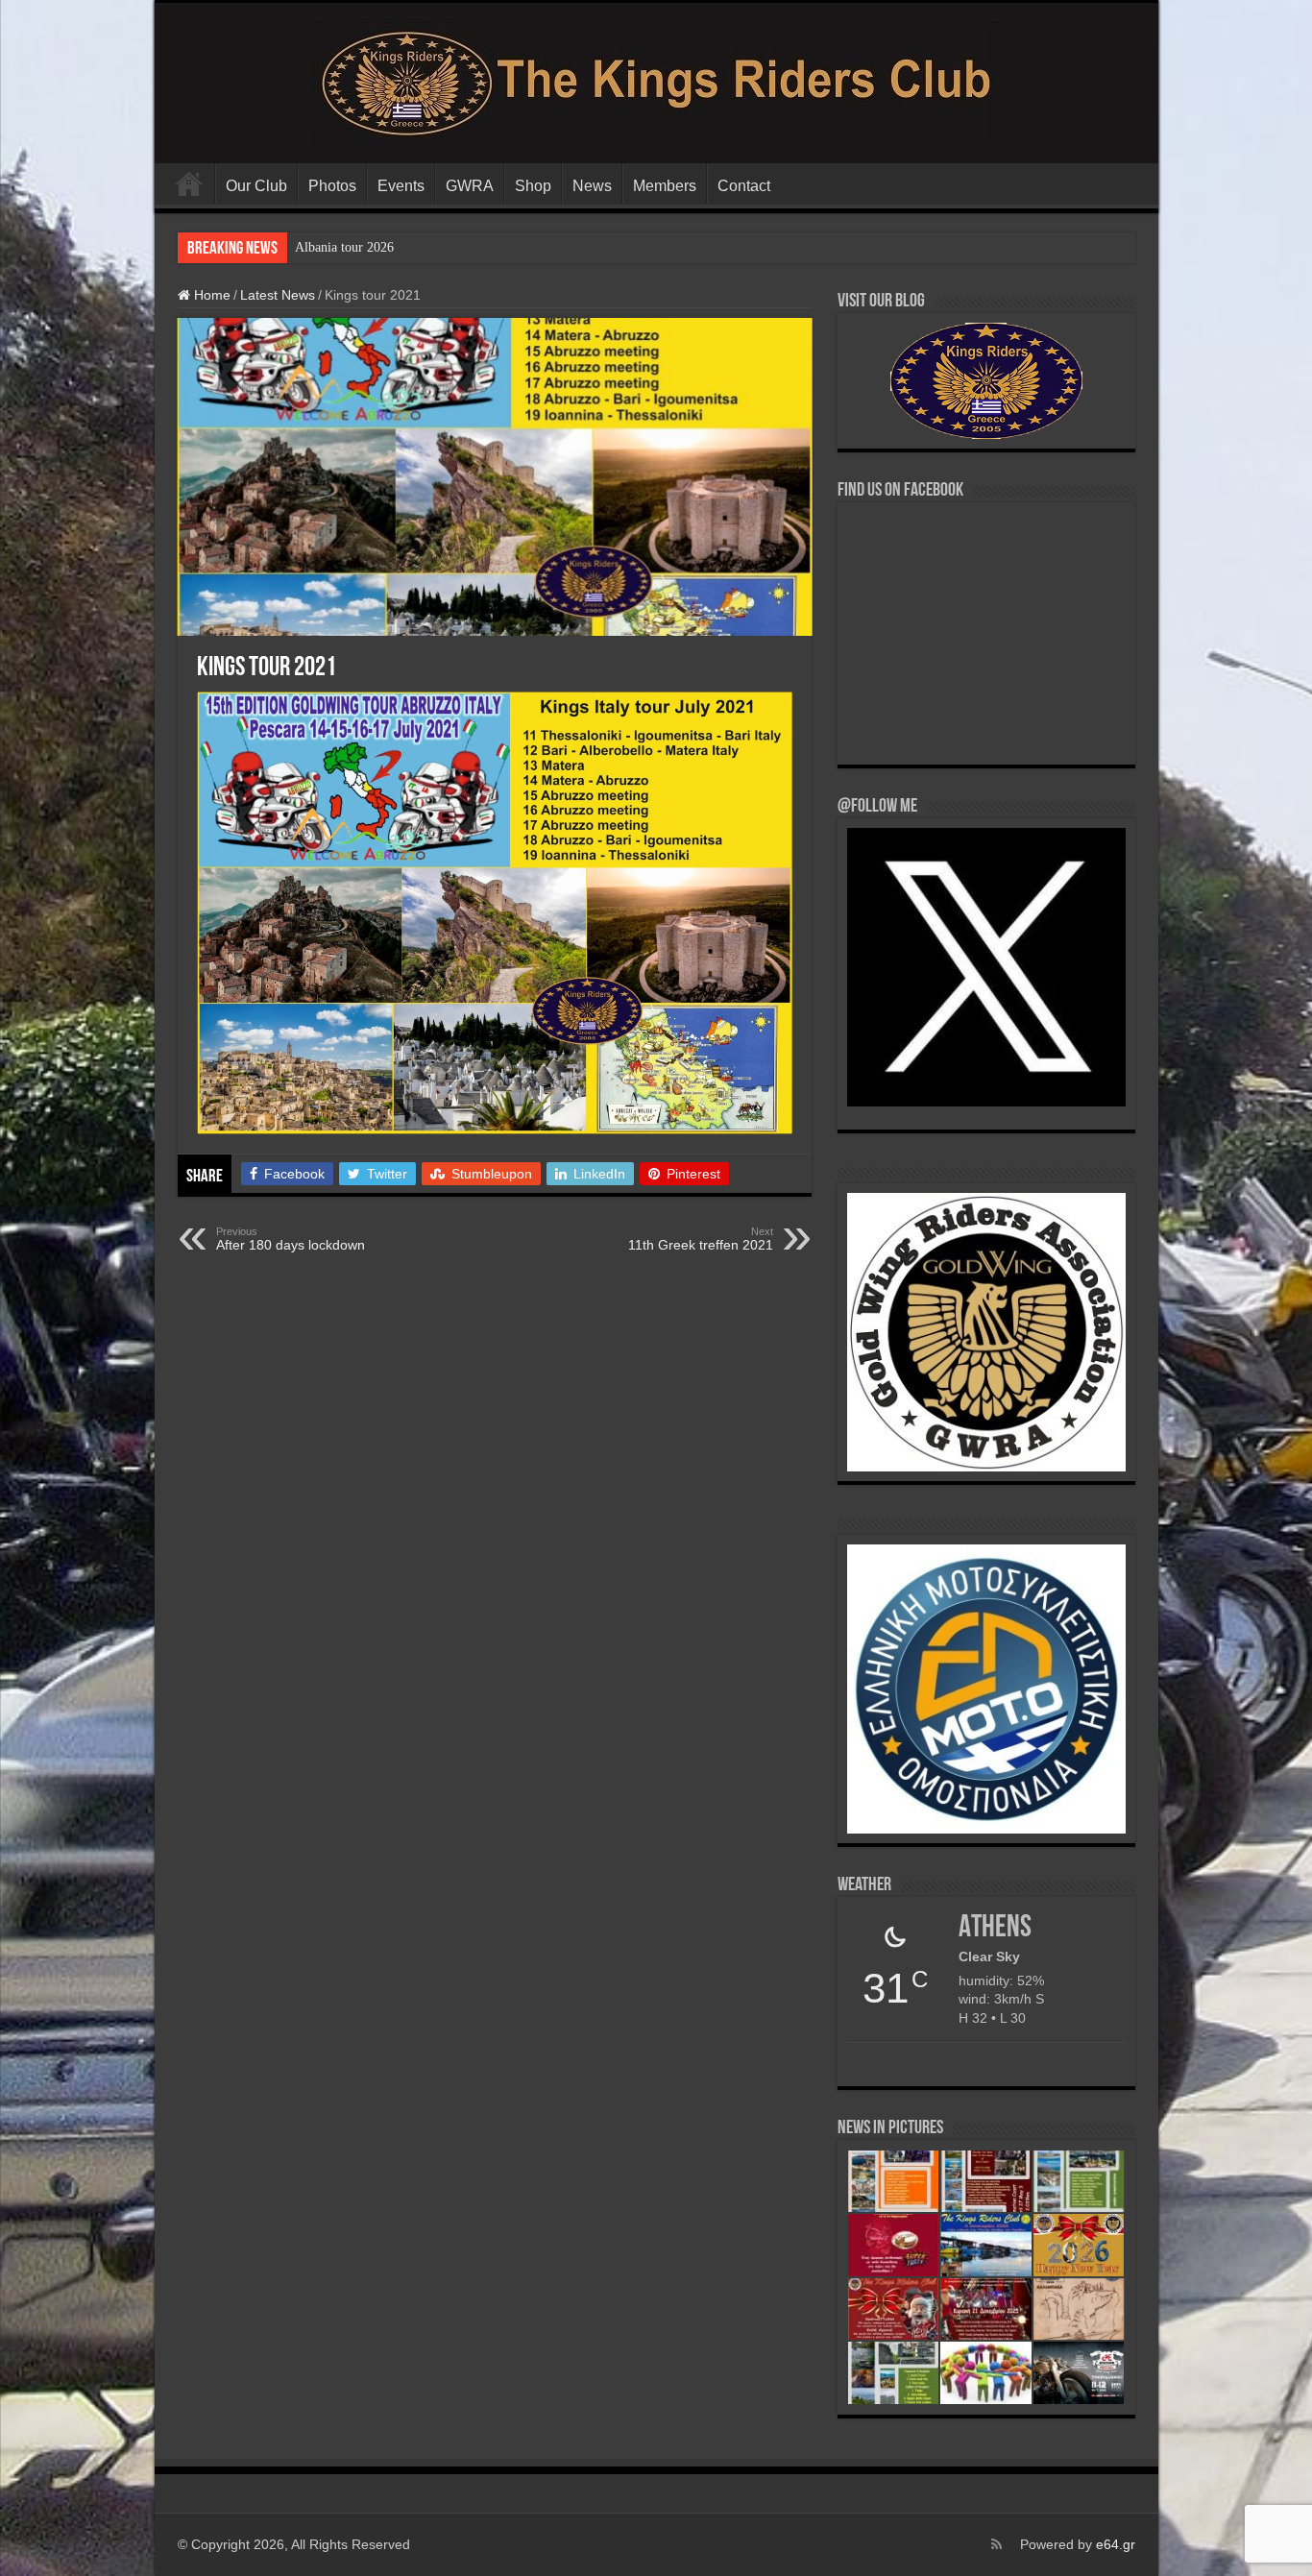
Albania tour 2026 (344, 247)
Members (665, 186)
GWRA (470, 186)
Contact (744, 186)
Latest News (278, 295)
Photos (332, 186)
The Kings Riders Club (189, 183)
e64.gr (1116, 2544)
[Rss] (996, 2544)
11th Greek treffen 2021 (701, 1239)
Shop (533, 186)
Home (210, 295)
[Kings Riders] (656, 80)
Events (401, 186)
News (592, 186)
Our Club (256, 186)
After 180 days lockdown (291, 1239)
